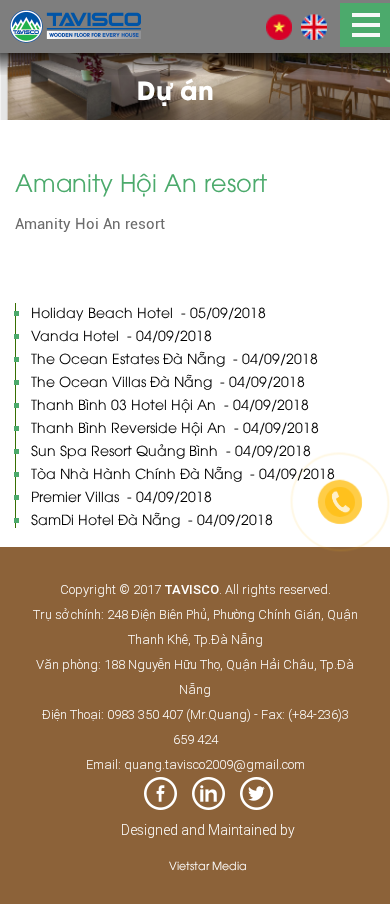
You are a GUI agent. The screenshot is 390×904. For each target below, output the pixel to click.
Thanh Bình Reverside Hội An (175, 426)
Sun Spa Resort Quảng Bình (171, 449)
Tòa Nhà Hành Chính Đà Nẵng (183, 472)
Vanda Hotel (121, 334)
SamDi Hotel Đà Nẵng (152, 518)
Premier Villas (121, 495)
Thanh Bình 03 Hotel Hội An (170, 403)
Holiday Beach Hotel (148, 311)
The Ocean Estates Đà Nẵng (174, 357)
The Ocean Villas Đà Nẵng (168, 380)
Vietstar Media (208, 864)
